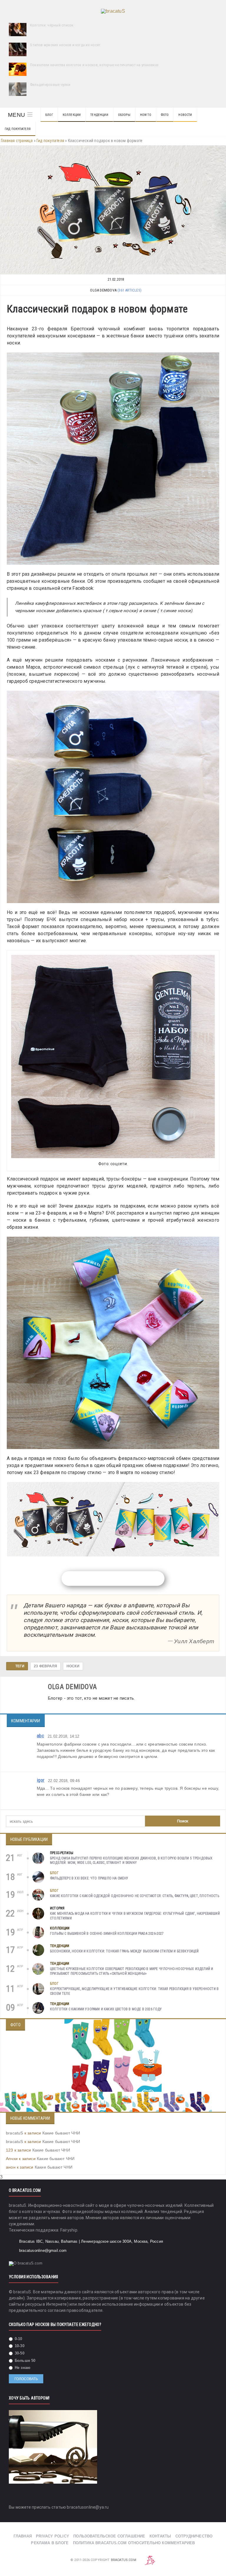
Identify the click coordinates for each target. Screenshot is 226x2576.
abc (40, 1736)
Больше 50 (25, 2361)
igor (41, 1780)
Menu (16, 115)
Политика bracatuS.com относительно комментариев (134, 2543)
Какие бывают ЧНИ (61, 2133)
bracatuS (15, 2133)
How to (146, 115)
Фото (165, 115)
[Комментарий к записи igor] (213, 1805)
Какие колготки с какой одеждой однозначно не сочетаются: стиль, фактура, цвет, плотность (135, 1896)
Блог (49, 115)
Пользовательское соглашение (109, 2536)
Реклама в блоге (50, 2543)
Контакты (160, 2536)
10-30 (19, 2346)
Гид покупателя (18, 129)
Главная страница (17, 141)
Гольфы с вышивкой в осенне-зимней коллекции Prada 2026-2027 (107, 1934)
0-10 (18, 2339)
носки (73, 1666)
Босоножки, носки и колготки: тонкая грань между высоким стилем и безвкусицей (124, 1951)
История (57, 1908)
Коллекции (72, 115)
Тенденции (99, 115)
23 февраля (45, 1666)
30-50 (19, 2353)
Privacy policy (53, 2536)
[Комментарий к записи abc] (213, 1767)
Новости (185, 115)
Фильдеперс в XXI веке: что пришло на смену (89, 1878)
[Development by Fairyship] (150, 2560)
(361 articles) (129, 290)
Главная (23, 2536)
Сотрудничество (194, 2536)
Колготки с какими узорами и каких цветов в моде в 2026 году (106, 2009)
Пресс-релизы (62, 1853)
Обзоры (124, 115)
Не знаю (22, 2368)
